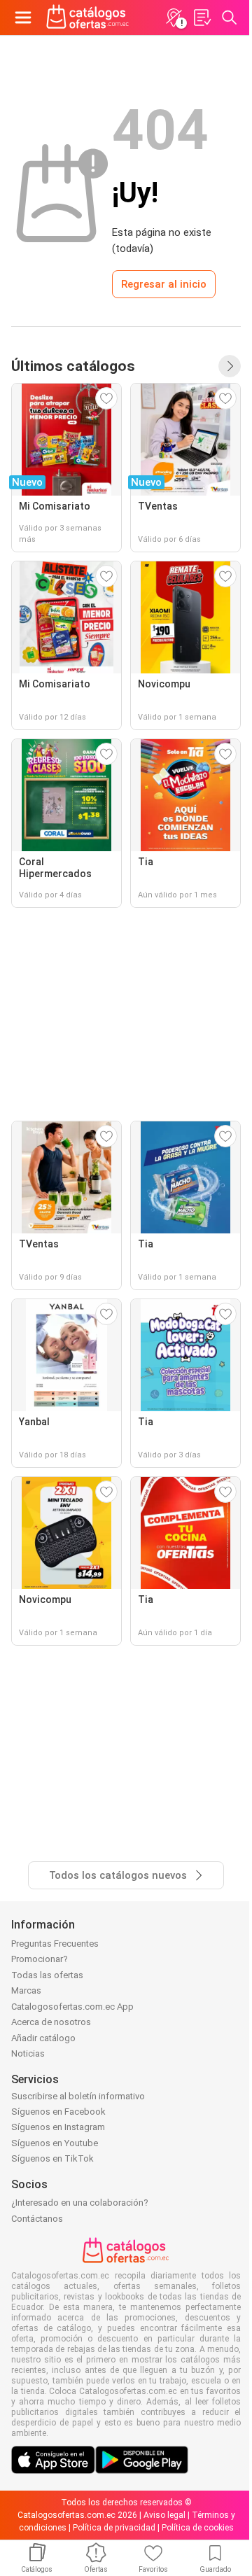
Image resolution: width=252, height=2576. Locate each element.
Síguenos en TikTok (52, 2158)
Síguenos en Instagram (58, 2127)
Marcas (26, 1990)
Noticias (28, 2053)
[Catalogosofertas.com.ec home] (88, 17)
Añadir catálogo (43, 2038)
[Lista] (202, 17)
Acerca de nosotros (51, 2022)
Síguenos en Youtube (55, 2143)
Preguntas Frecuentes (55, 1944)
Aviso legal (164, 2515)
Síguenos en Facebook (58, 2112)
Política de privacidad (114, 2528)
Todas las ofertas (47, 1975)
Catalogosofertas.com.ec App (72, 2007)
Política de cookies (198, 2528)
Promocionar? (40, 1959)
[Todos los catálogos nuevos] (230, 366)
